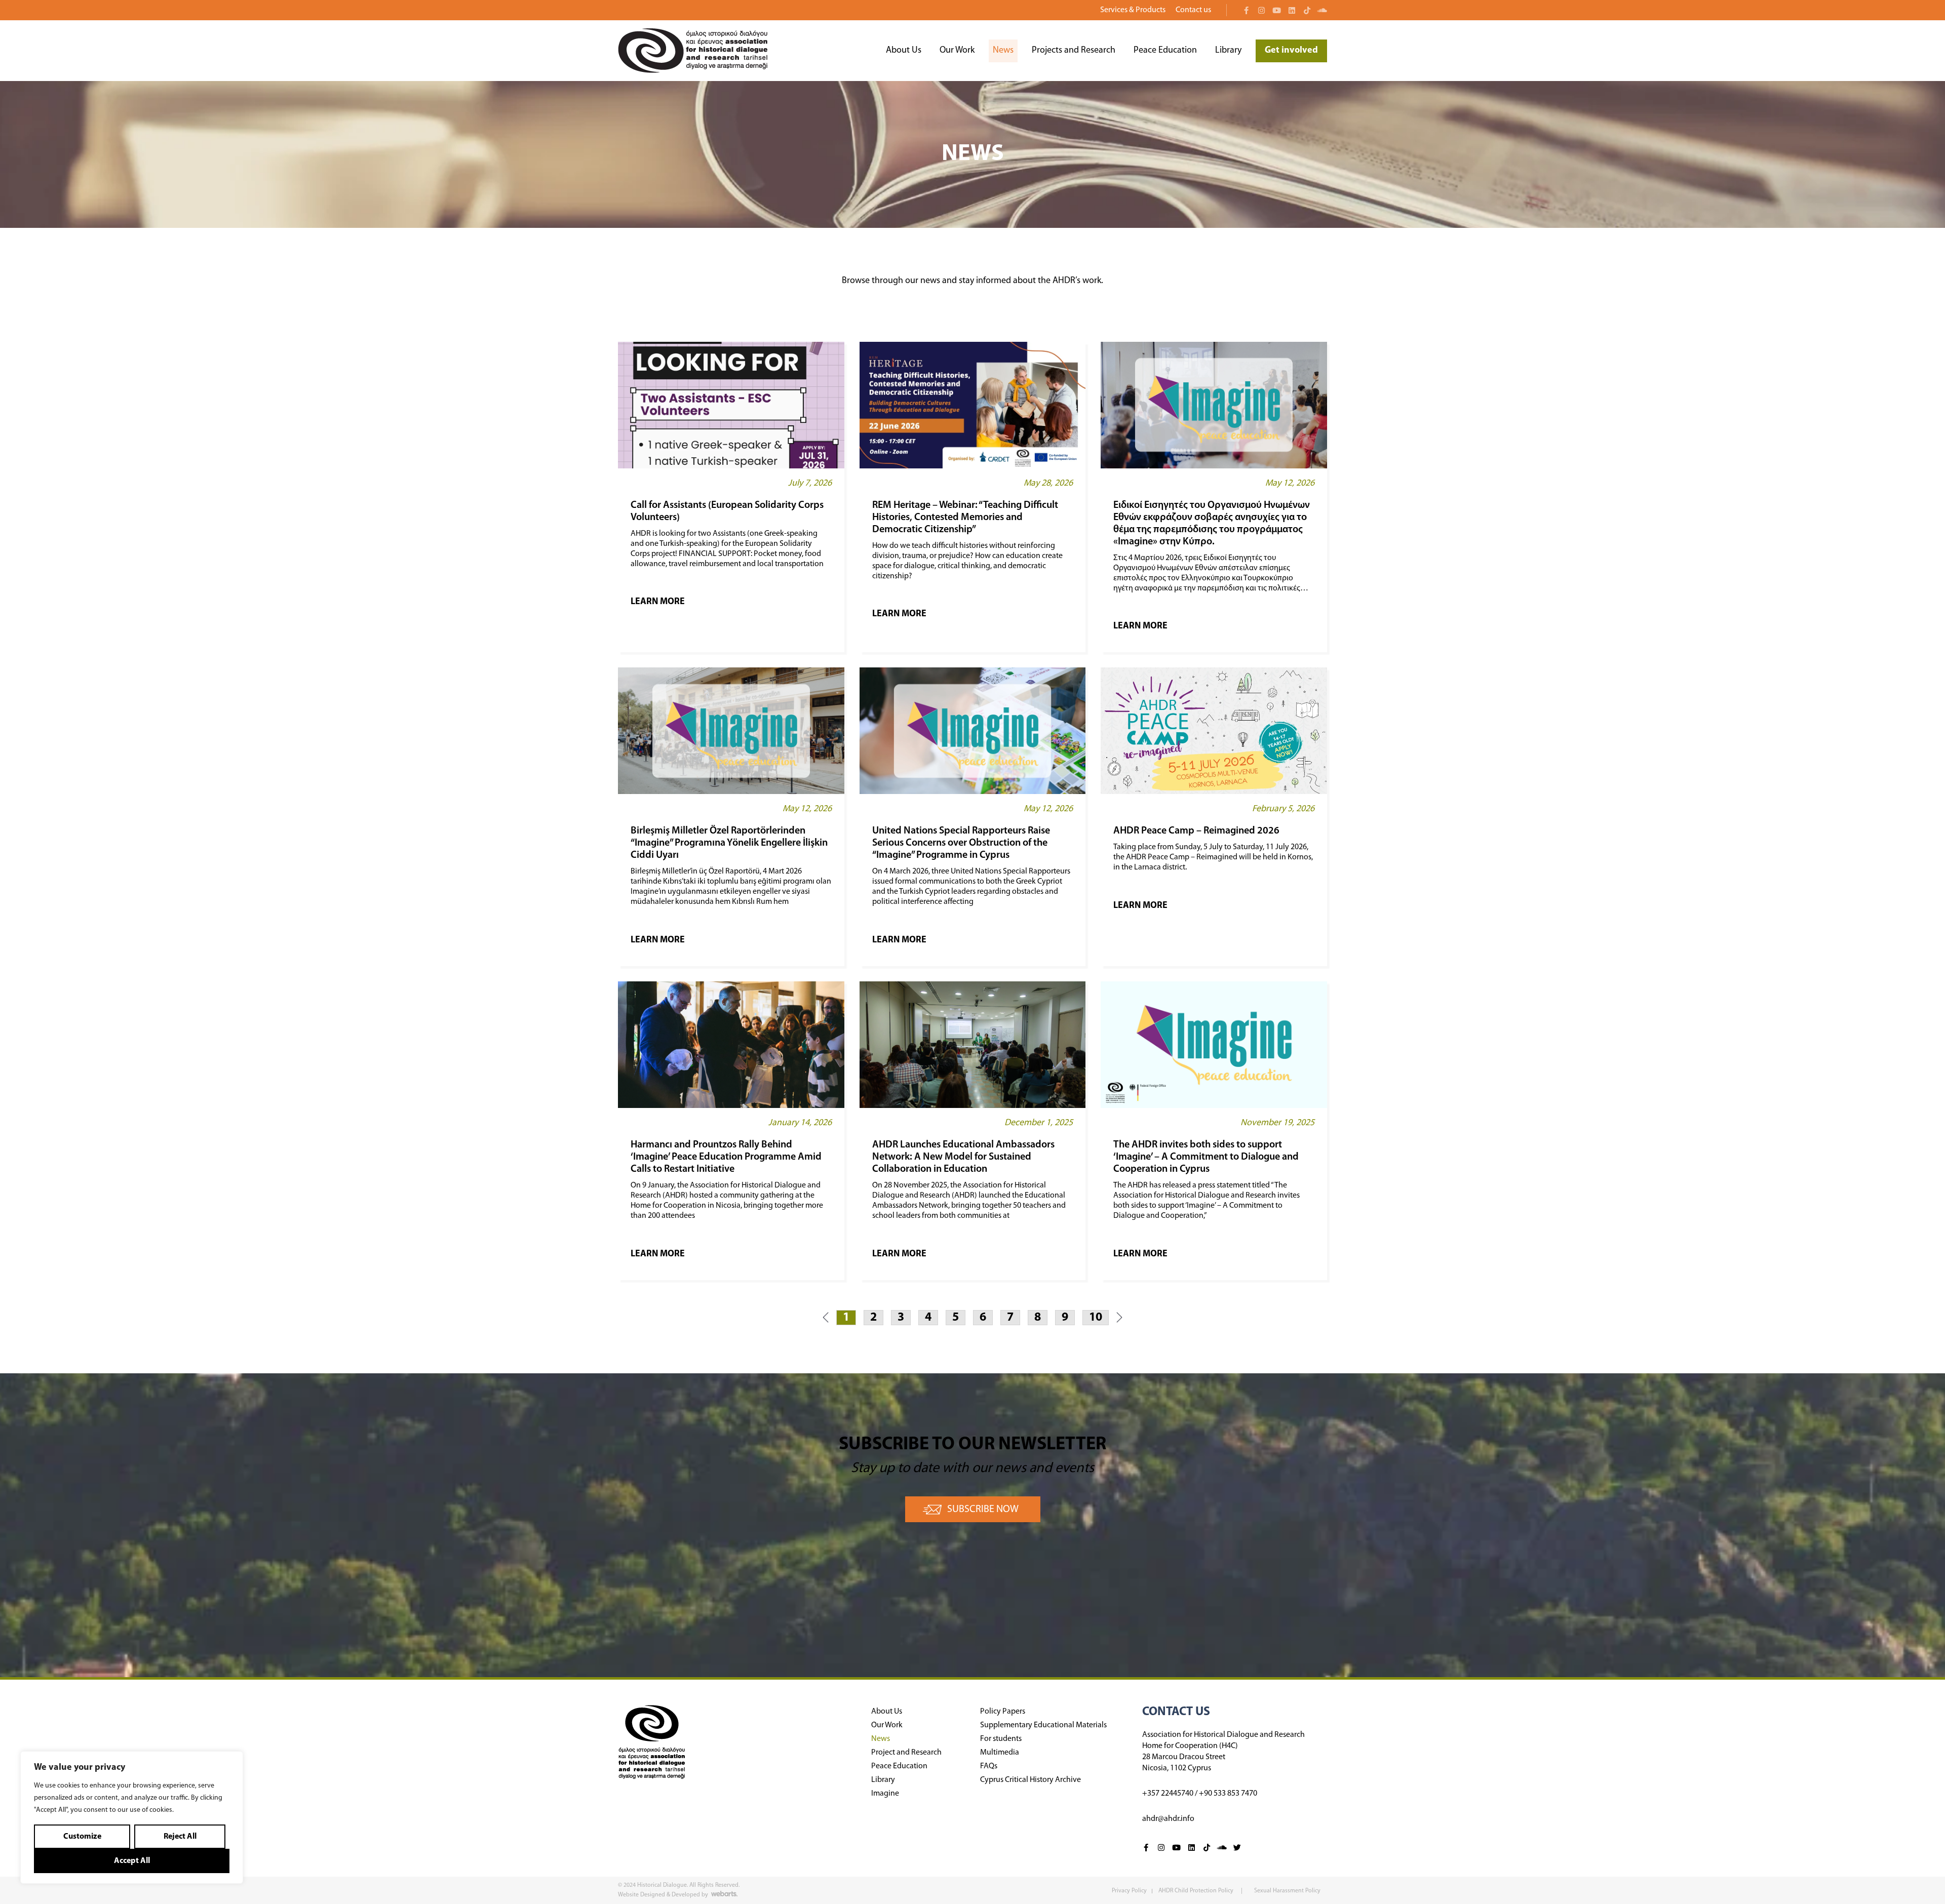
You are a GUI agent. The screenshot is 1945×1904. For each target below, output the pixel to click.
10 (1095, 1317)
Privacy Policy (1129, 1891)
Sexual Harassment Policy (1287, 1891)
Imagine (885, 1794)
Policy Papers (1003, 1712)
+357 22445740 (1168, 1794)
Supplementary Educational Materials (1043, 1725)
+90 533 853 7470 (1228, 1794)
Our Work (957, 51)
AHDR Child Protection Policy (1197, 1891)
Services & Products (1133, 10)
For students (1001, 1739)
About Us (904, 51)
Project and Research (906, 1753)
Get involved (1291, 51)
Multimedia (1000, 1753)
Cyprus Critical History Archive (1030, 1780)
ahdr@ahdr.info (1168, 1819)
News (1003, 51)
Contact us (1193, 10)
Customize (82, 1837)
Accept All (132, 1861)
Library (1228, 51)
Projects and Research (1074, 51)
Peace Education (1165, 51)
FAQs (989, 1766)
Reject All (180, 1837)
